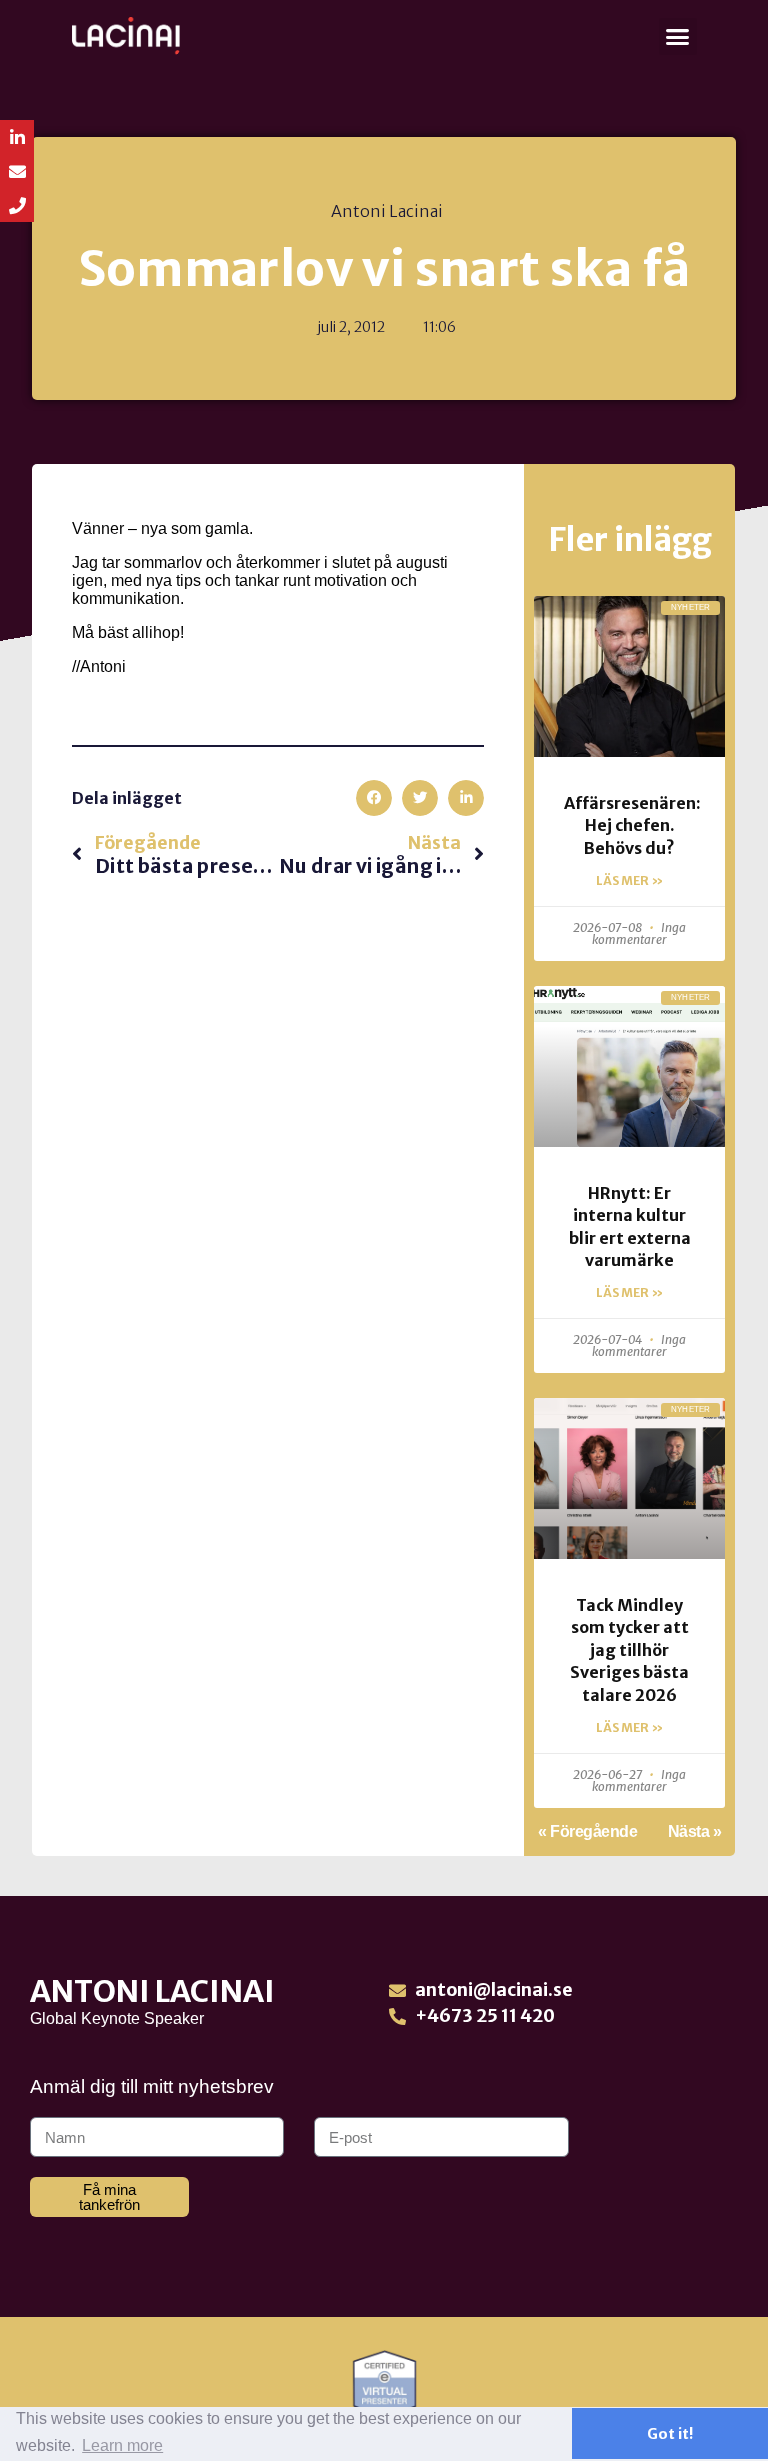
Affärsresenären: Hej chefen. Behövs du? (632, 825)
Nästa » (695, 1831)
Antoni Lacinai (152, 1991)
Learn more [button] (122, 2445)
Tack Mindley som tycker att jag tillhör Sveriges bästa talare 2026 (629, 1650)
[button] (678, 37)
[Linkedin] (17, 137)
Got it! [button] (670, 2434)
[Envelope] (17, 171)
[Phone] (17, 205)
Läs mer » (629, 880)
